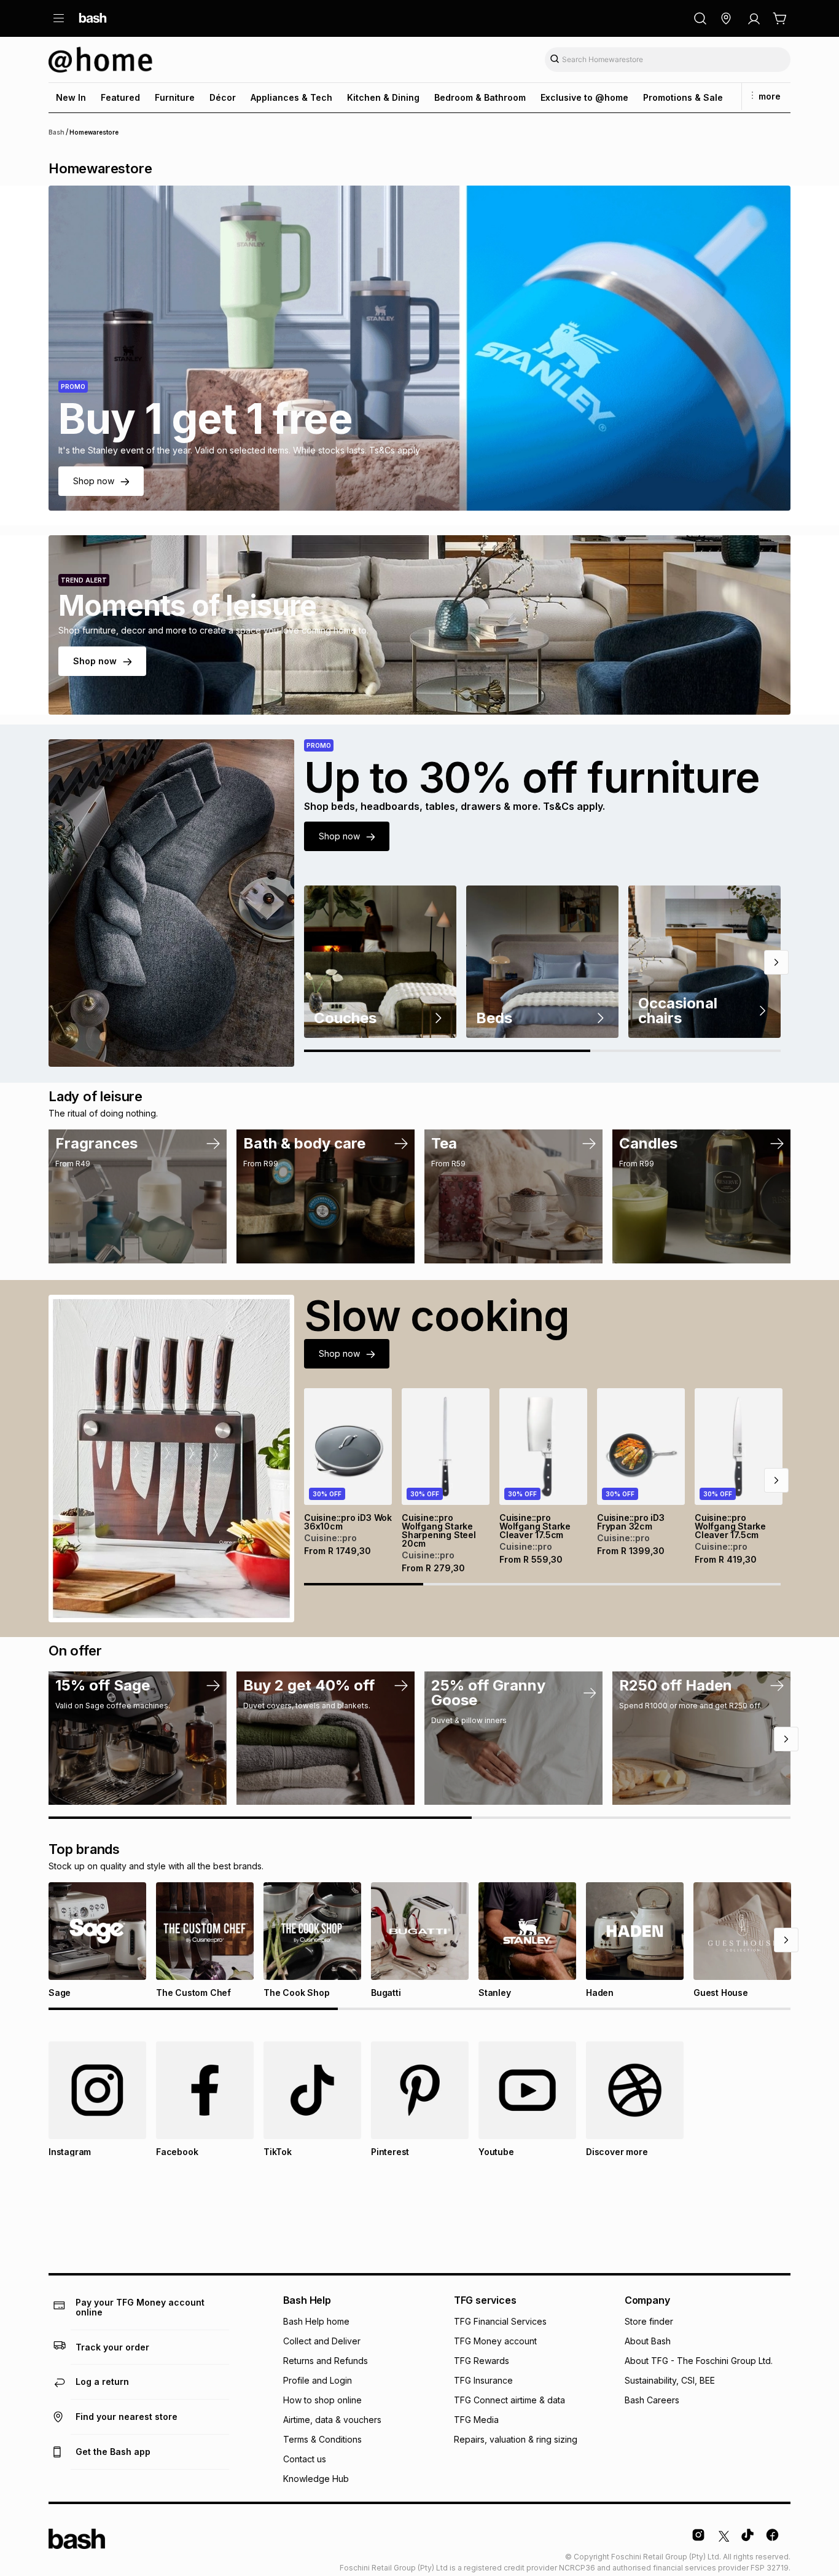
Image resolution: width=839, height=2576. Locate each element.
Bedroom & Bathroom (480, 97)
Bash (57, 132)
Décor (223, 97)
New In (71, 97)
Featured (120, 97)
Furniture (175, 97)
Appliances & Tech (291, 97)
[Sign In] (754, 18)
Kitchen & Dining (383, 97)
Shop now (94, 481)
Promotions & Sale (683, 97)
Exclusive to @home (584, 97)
